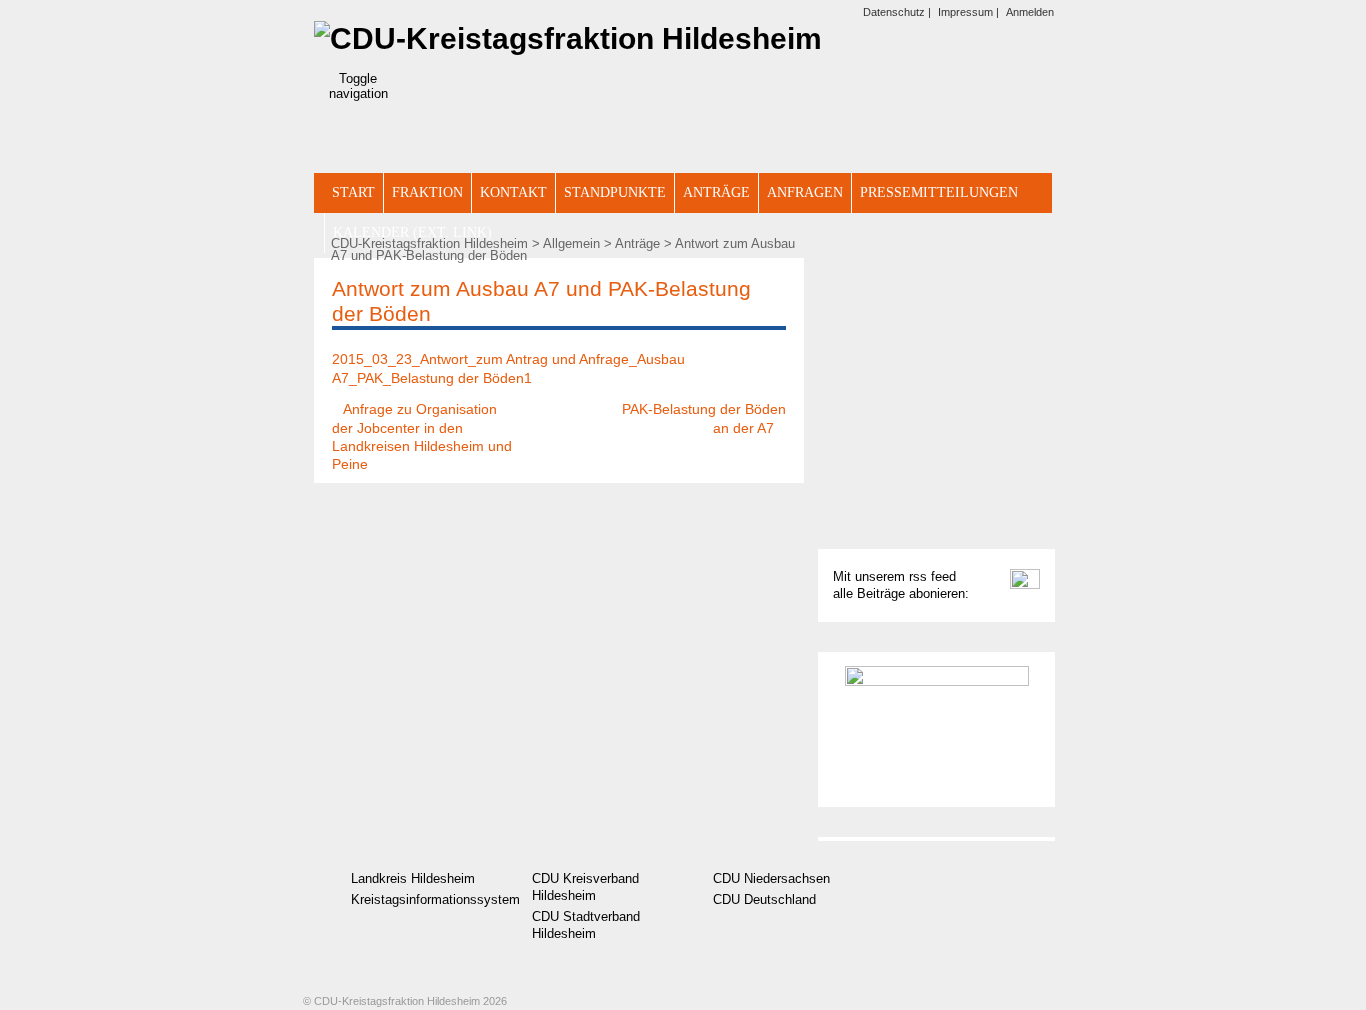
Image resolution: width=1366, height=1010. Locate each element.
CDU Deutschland (764, 900)
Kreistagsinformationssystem (422, 900)
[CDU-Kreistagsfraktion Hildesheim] (568, 38)
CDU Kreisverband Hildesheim (585, 887)
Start (353, 192)
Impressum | (968, 12)
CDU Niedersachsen (771, 879)
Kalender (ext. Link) (412, 232)
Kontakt (513, 192)
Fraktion (427, 192)
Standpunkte (615, 192)
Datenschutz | (897, 12)
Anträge (716, 192)
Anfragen (805, 192)
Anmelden (1030, 12)
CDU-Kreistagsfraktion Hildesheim (429, 244)
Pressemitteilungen (939, 192)
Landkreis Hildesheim (413, 879)
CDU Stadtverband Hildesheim (586, 925)
